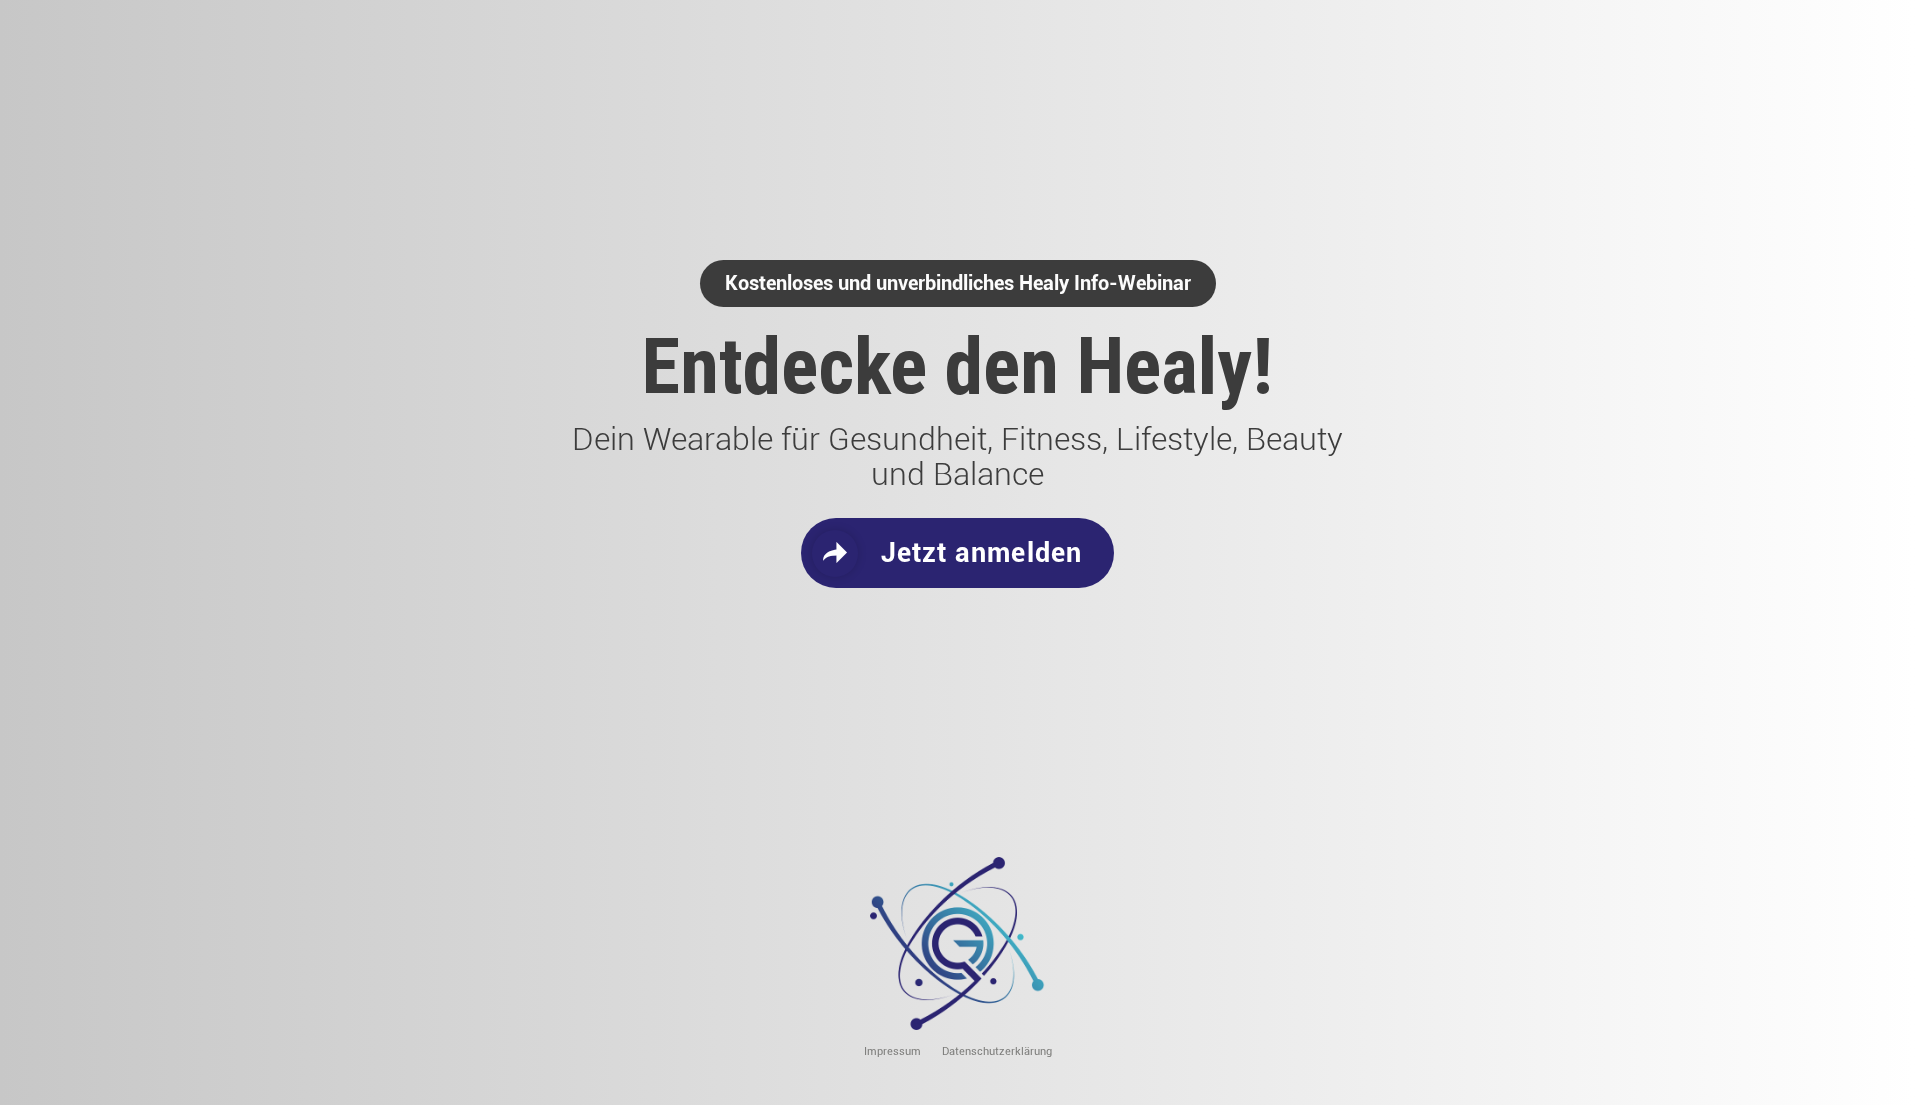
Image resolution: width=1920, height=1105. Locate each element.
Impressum (892, 1051)
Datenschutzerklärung (997, 1051)
